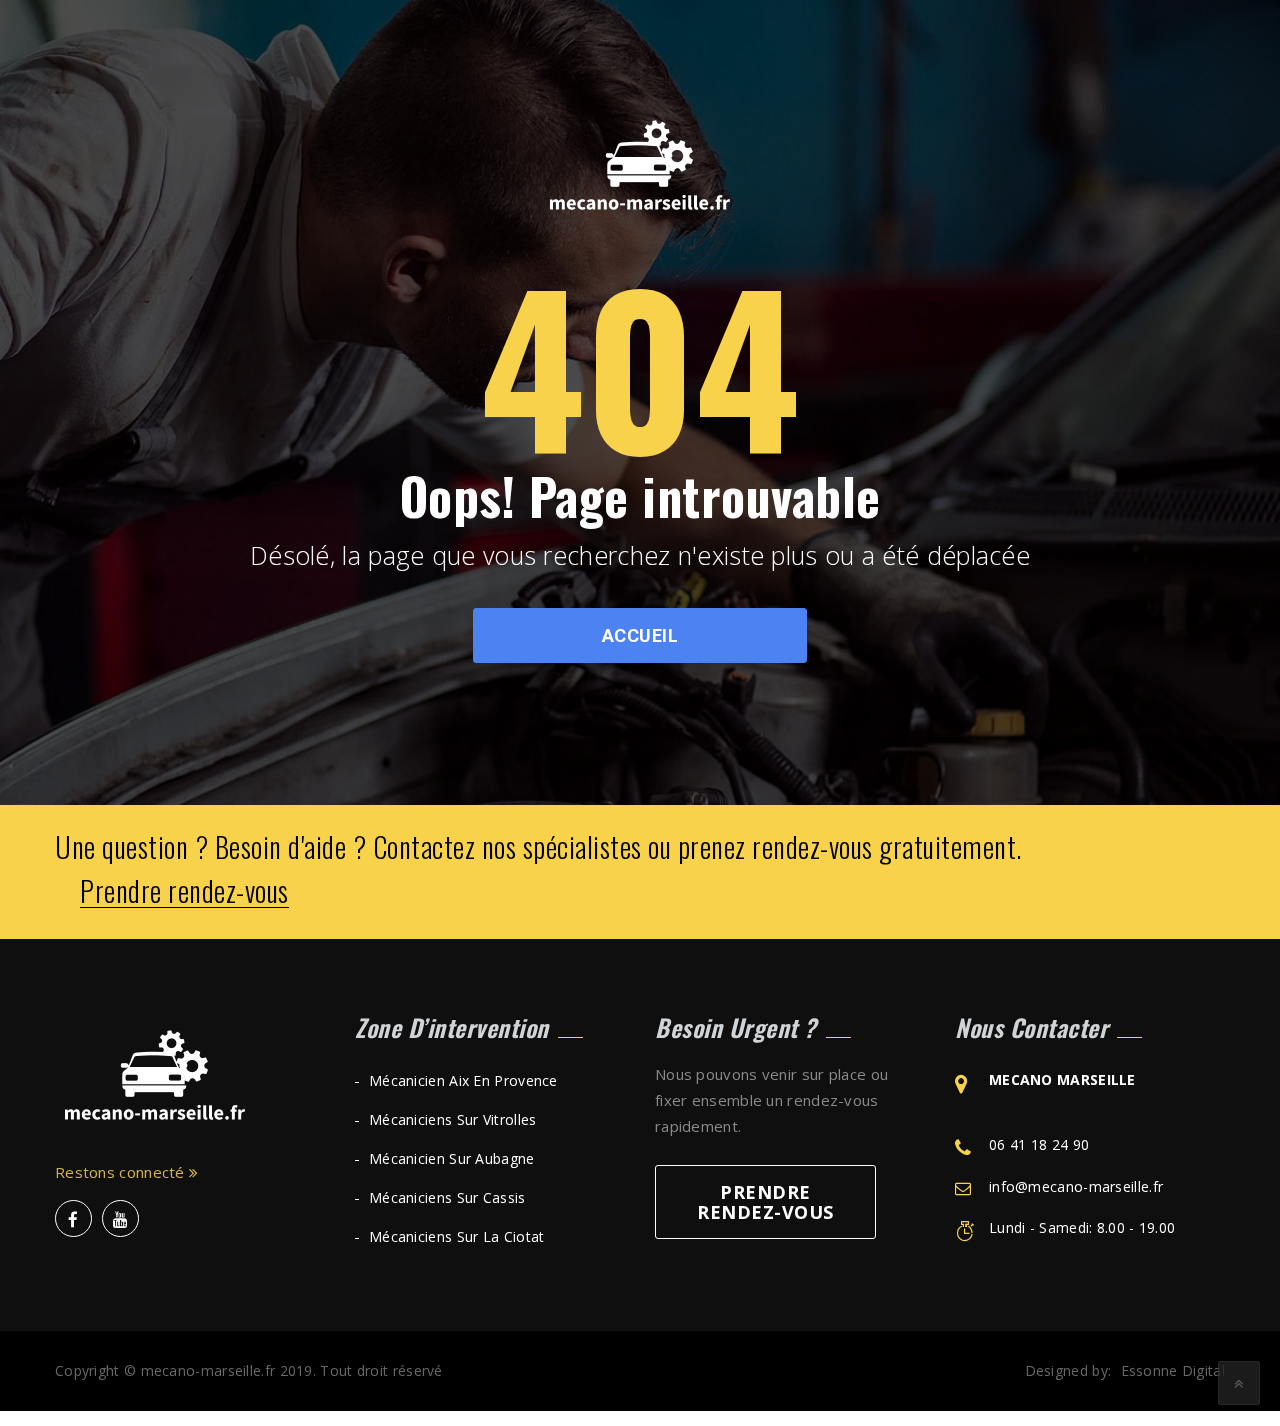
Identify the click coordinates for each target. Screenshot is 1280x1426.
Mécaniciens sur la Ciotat (457, 1236)
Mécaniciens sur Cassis (447, 1197)
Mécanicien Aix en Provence (463, 1080)
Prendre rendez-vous (184, 891)
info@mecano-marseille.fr (1076, 1186)
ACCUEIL (640, 635)
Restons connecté (122, 1172)
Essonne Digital (1173, 1370)
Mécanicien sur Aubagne (452, 1158)
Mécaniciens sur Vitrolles (453, 1119)
